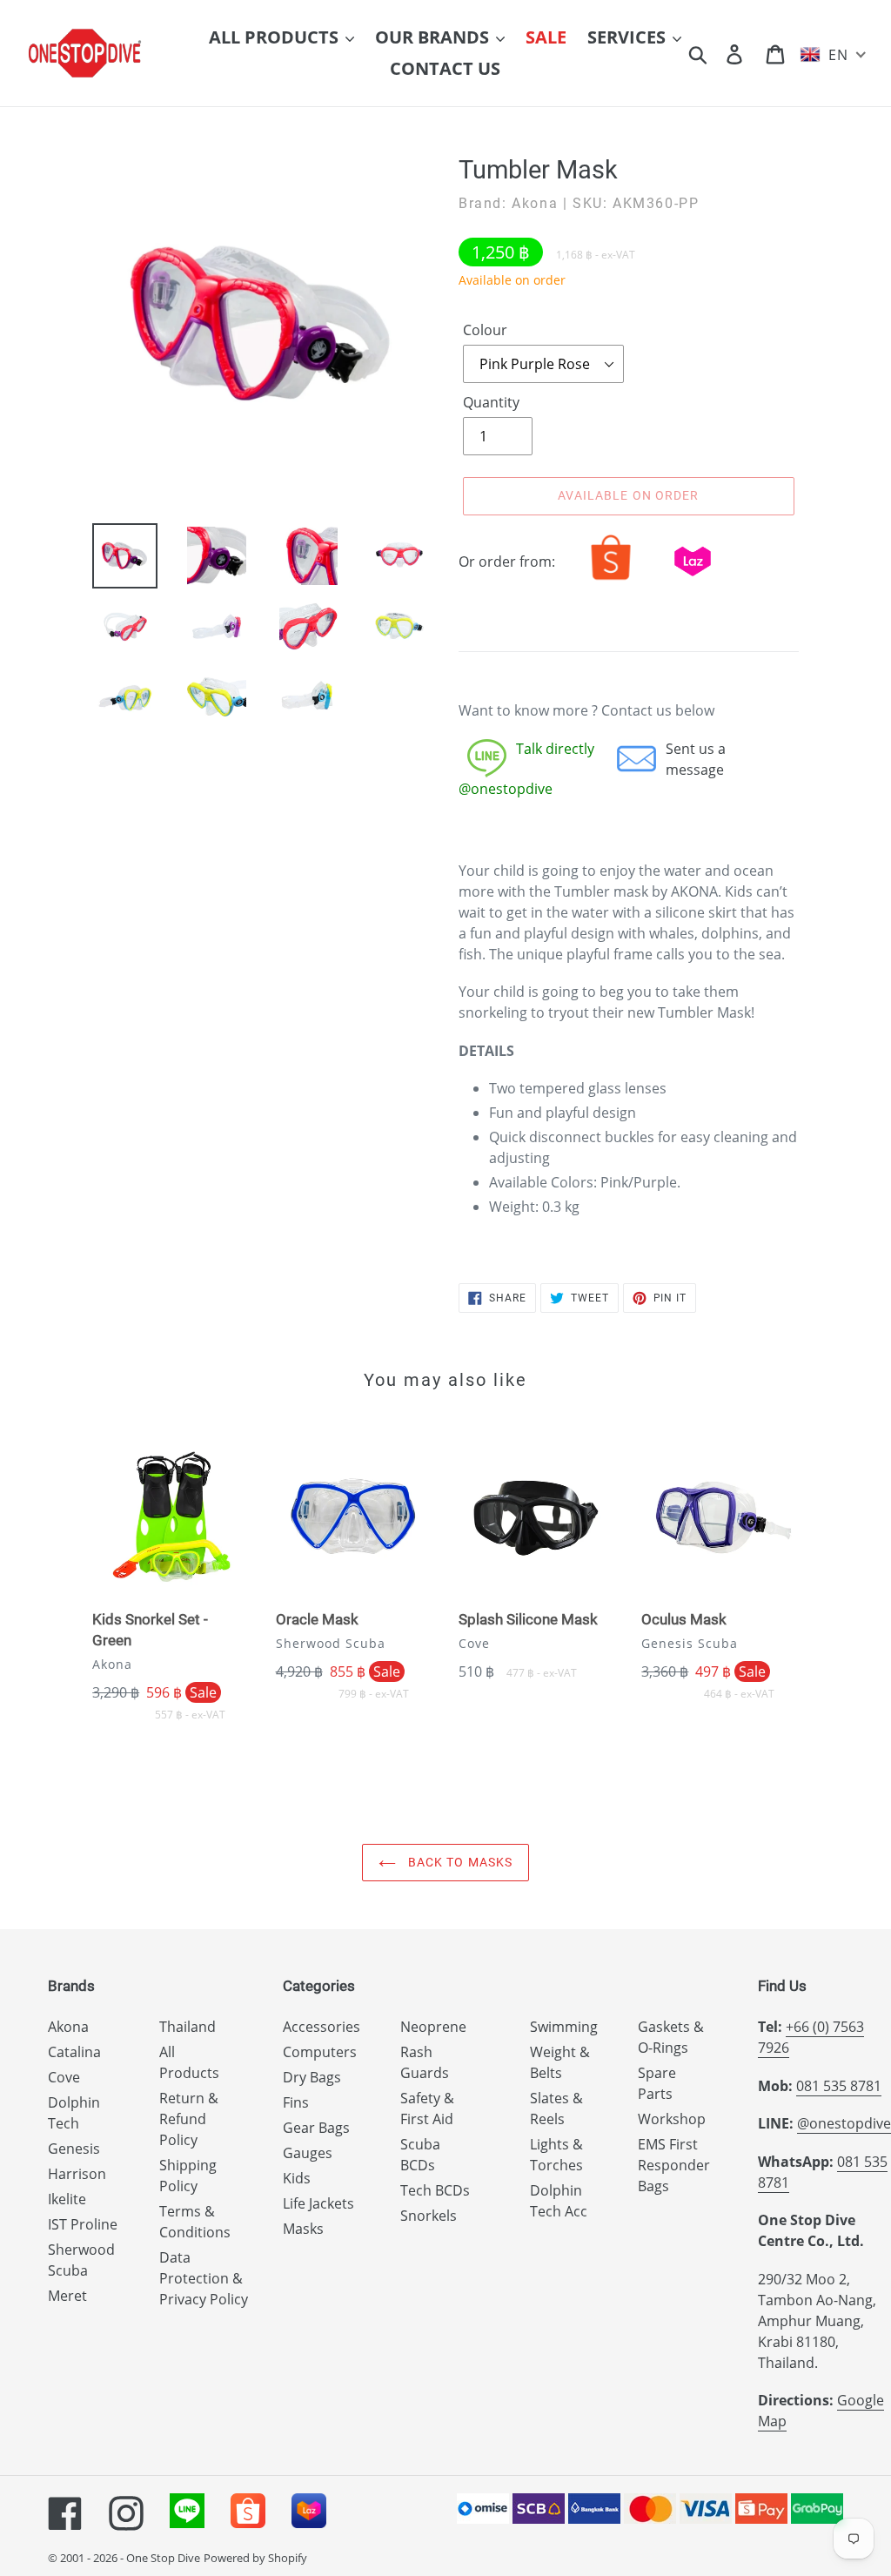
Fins (296, 2102)
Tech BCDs (435, 2190)
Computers (320, 2052)
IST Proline (83, 2224)
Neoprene (433, 2027)
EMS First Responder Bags (674, 2165)
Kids (297, 2178)
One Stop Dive (163, 2558)
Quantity (491, 402)
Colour (485, 330)
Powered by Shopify (255, 2558)
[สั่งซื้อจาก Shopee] (611, 580)
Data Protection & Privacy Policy (204, 2278)
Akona (68, 2027)
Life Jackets (318, 2203)
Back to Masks (459, 1862)
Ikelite (67, 2199)
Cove (64, 2077)
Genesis (74, 2149)
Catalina (74, 2052)
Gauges (308, 2153)
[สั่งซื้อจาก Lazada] (693, 580)
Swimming (564, 2027)
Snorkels (429, 2216)
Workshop (672, 2119)
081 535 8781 (839, 2086)
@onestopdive (844, 2123)
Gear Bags (316, 2128)
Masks (303, 2229)
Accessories (322, 2027)
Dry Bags (312, 2077)
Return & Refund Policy (189, 2119)
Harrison (77, 2174)
